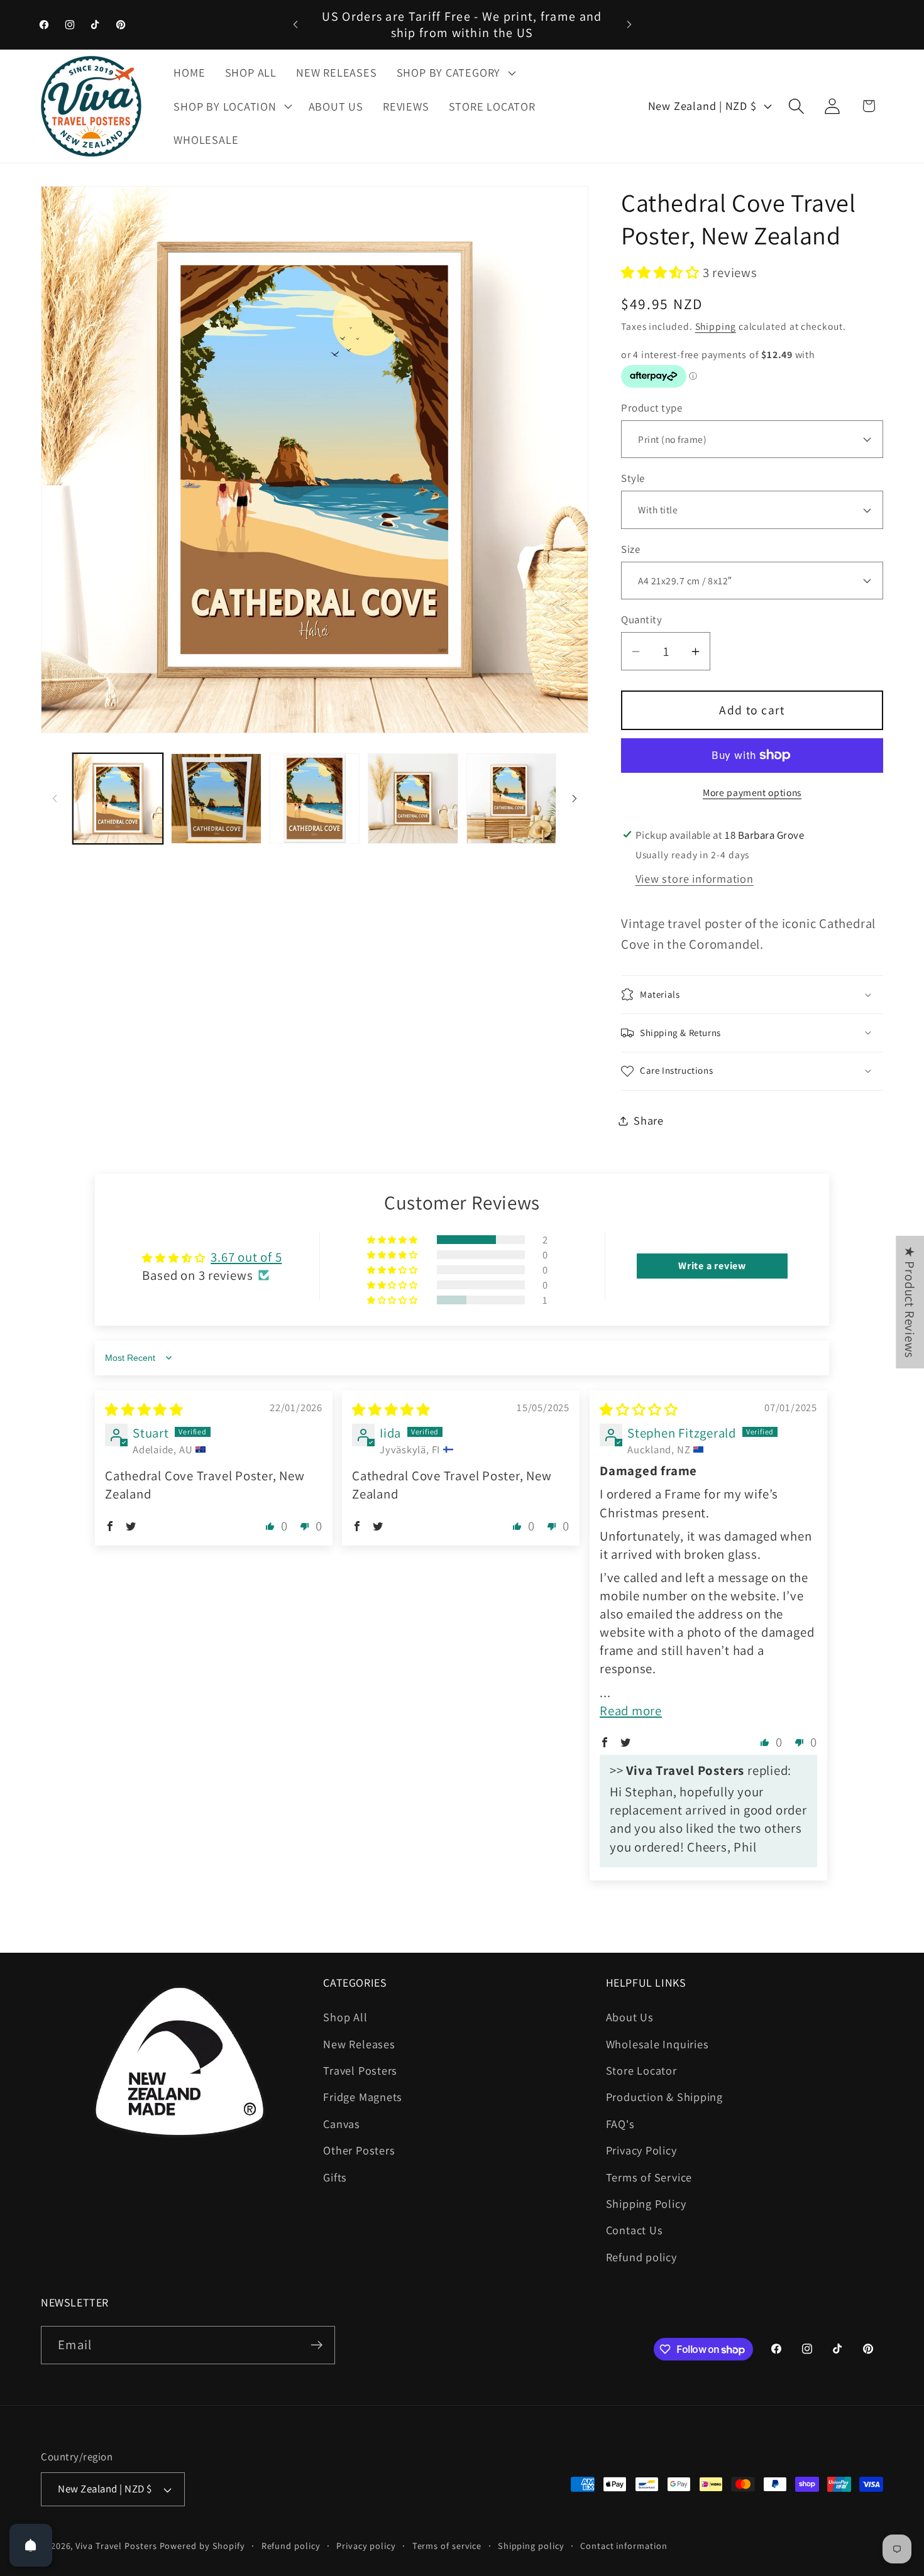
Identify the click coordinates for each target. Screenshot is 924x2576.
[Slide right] (575, 799)
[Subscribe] (316, 2345)
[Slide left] (55, 799)
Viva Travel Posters (116, 2546)
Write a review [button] (712, 1266)
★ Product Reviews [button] (910, 1302)
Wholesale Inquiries (657, 2044)
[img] (144, 1410)
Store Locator (641, 2070)
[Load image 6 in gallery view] (512, 799)
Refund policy (641, 2257)
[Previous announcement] (295, 24)
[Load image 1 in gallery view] (118, 799)
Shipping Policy (646, 2203)
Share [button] (649, 1120)
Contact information (624, 2546)
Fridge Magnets (363, 2097)
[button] (454, 72)
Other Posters (359, 2150)
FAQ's (620, 2124)
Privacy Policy (641, 2150)
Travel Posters (360, 2070)
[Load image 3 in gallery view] (315, 799)
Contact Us (635, 2230)
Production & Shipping (664, 2097)
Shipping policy (531, 2546)
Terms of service (447, 2546)
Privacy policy (366, 2546)
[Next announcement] (629, 24)
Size (630, 549)
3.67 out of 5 (246, 1256)
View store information (695, 878)
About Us (630, 2017)
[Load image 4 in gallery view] (413, 799)
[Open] (31, 2545)
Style (633, 478)
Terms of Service (649, 2177)
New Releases (359, 2044)
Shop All (345, 2017)
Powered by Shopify (202, 2546)
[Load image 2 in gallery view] (216, 799)
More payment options (752, 792)
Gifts (335, 2177)
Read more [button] (631, 1710)
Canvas (342, 2124)
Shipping (716, 326)
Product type (652, 408)
